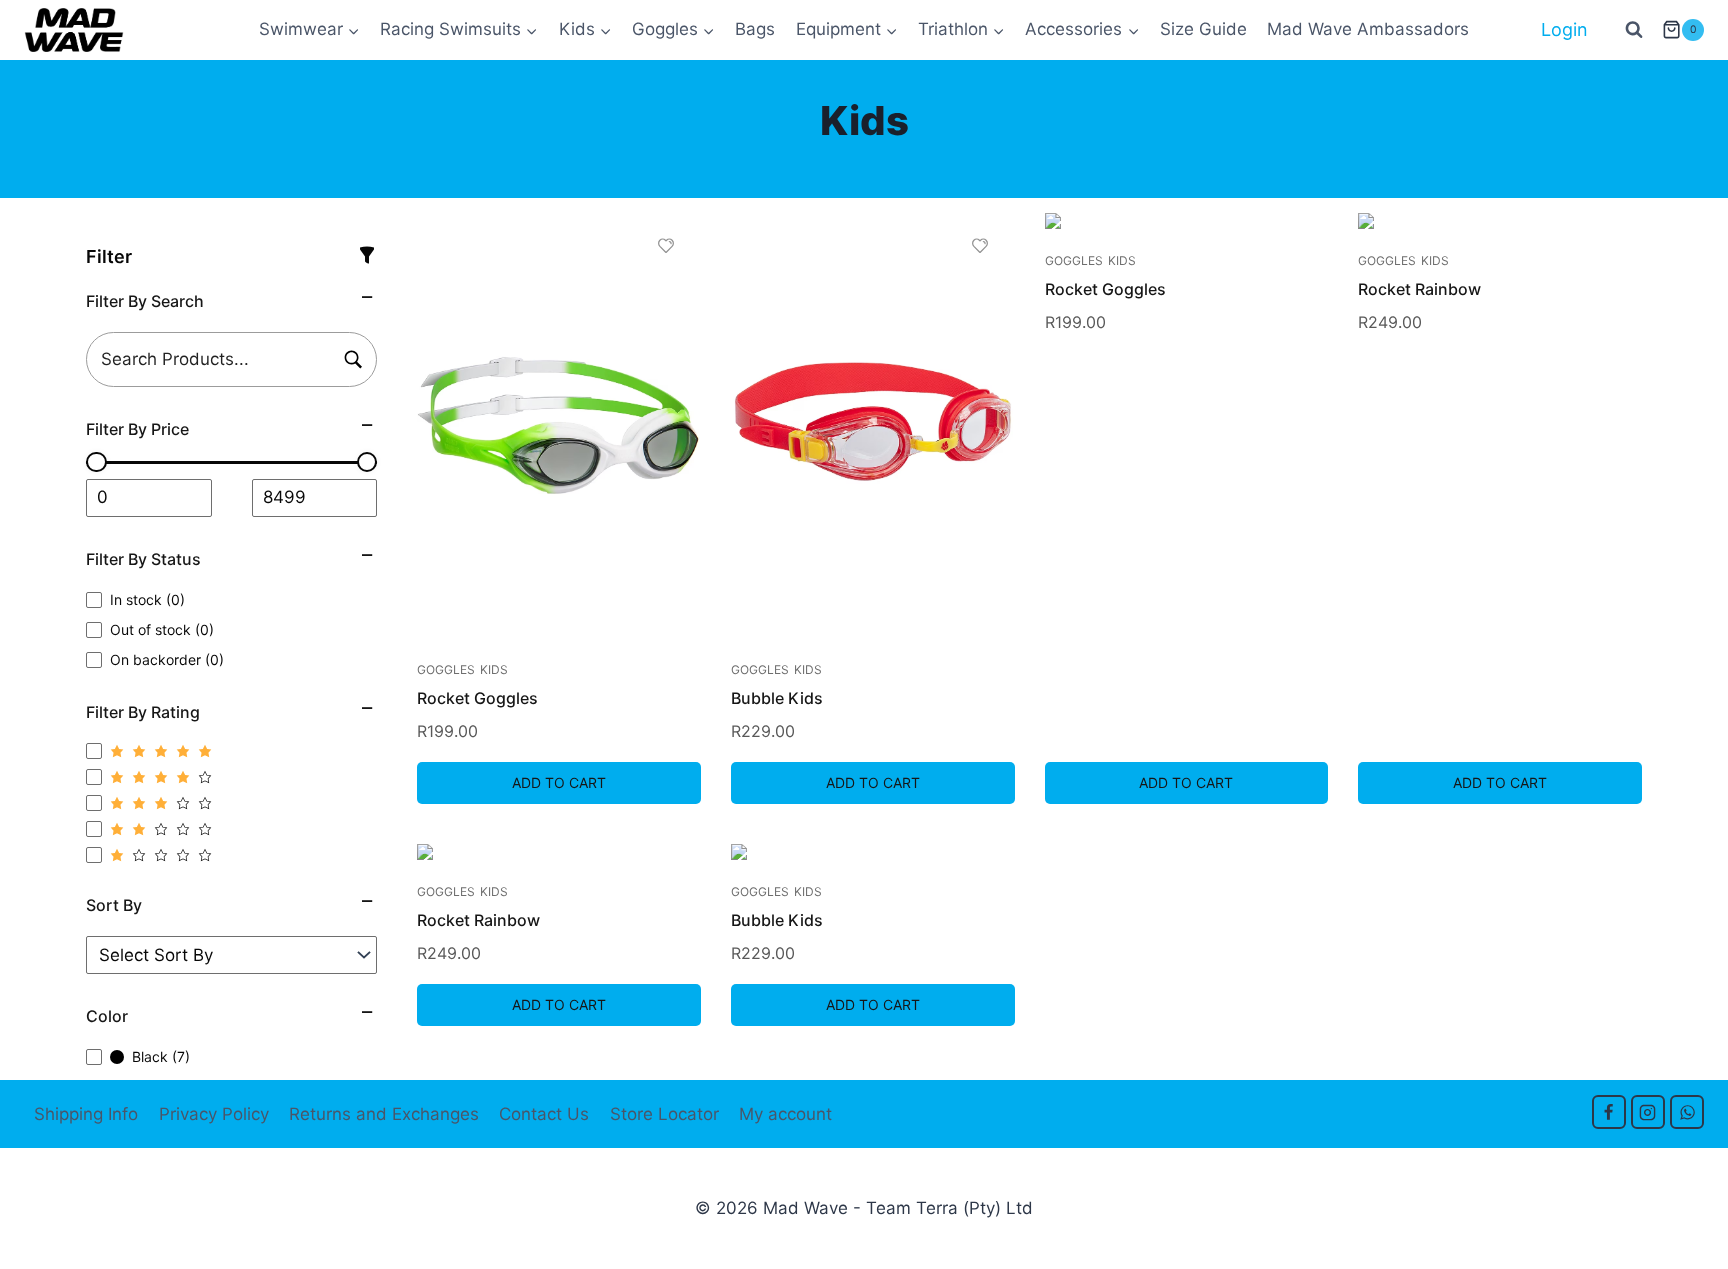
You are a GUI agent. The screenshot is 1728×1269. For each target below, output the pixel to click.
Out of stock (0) (162, 629)
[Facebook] (1609, 1112)
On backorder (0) (167, 659)
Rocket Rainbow (1419, 289)
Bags (755, 29)
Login (1564, 29)
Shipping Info (86, 1114)
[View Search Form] (1634, 30)
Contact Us (544, 1114)
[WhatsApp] (1687, 1112)
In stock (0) (147, 599)
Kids (494, 669)
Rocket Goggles (477, 698)
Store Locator (664, 1114)
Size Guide (1203, 29)
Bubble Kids (777, 698)
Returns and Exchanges (384, 1114)
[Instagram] (1648, 1112)
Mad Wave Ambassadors (1368, 29)
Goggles (446, 669)
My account (785, 1114)
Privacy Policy (214, 1114)
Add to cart (559, 782)
